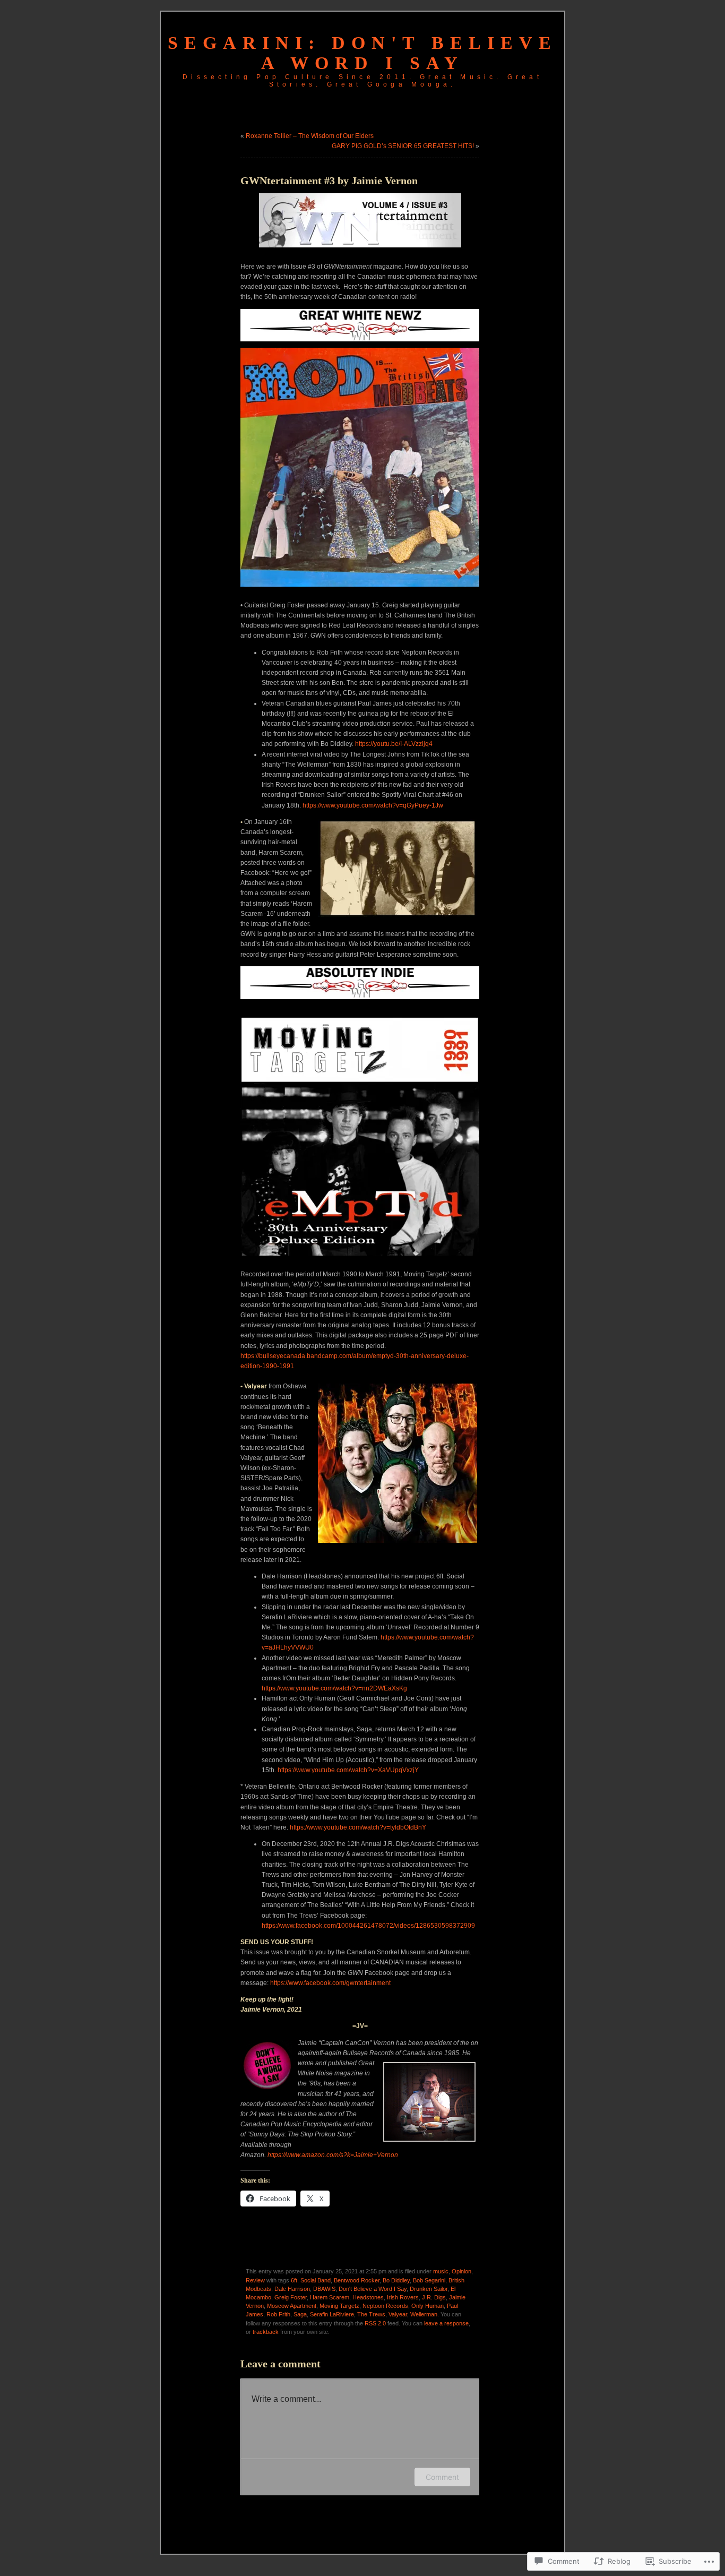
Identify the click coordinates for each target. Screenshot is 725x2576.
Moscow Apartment (292, 2306)
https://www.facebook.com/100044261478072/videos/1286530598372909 (368, 1926)
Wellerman (424, 2314)
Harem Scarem (330, 2297)
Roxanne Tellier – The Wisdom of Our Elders (310, 136)
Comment (442, 2477)
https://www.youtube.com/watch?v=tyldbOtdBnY (358, 1827)
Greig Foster (291, 2297)
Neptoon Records (385, 2306)
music (441, 2271)
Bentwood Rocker (357, 2280)
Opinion (461, 2271)
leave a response (446, 2323)
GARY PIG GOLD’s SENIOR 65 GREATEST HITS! (403, 146)
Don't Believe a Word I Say (373, 2289)
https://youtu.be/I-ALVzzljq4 (394, 744)
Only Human (428, 2306)
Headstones (368, 2297)
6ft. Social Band (311, 2280)
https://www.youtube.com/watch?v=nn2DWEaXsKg (334, 1688)
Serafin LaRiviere (332, 2314)
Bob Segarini (429, 2280)
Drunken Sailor (429, 2289)
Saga (300, 2314)
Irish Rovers (403, 2297)
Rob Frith (278, 2314)
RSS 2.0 (375, 2323)
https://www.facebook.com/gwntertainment (330, 1983)
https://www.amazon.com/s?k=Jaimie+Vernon (334, 2155)
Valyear (398, 2314)
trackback (266, 2332)
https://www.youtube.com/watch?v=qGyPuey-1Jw (373, 805)
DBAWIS (324, 2289)
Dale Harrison (292, 2289)
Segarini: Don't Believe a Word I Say (362, 53)
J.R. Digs (434, 2297)
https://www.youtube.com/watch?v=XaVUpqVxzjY (348, 1770)
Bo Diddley (396, 2280)
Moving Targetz (339, 2306)
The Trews (371, 2314)
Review (255, 2280)
